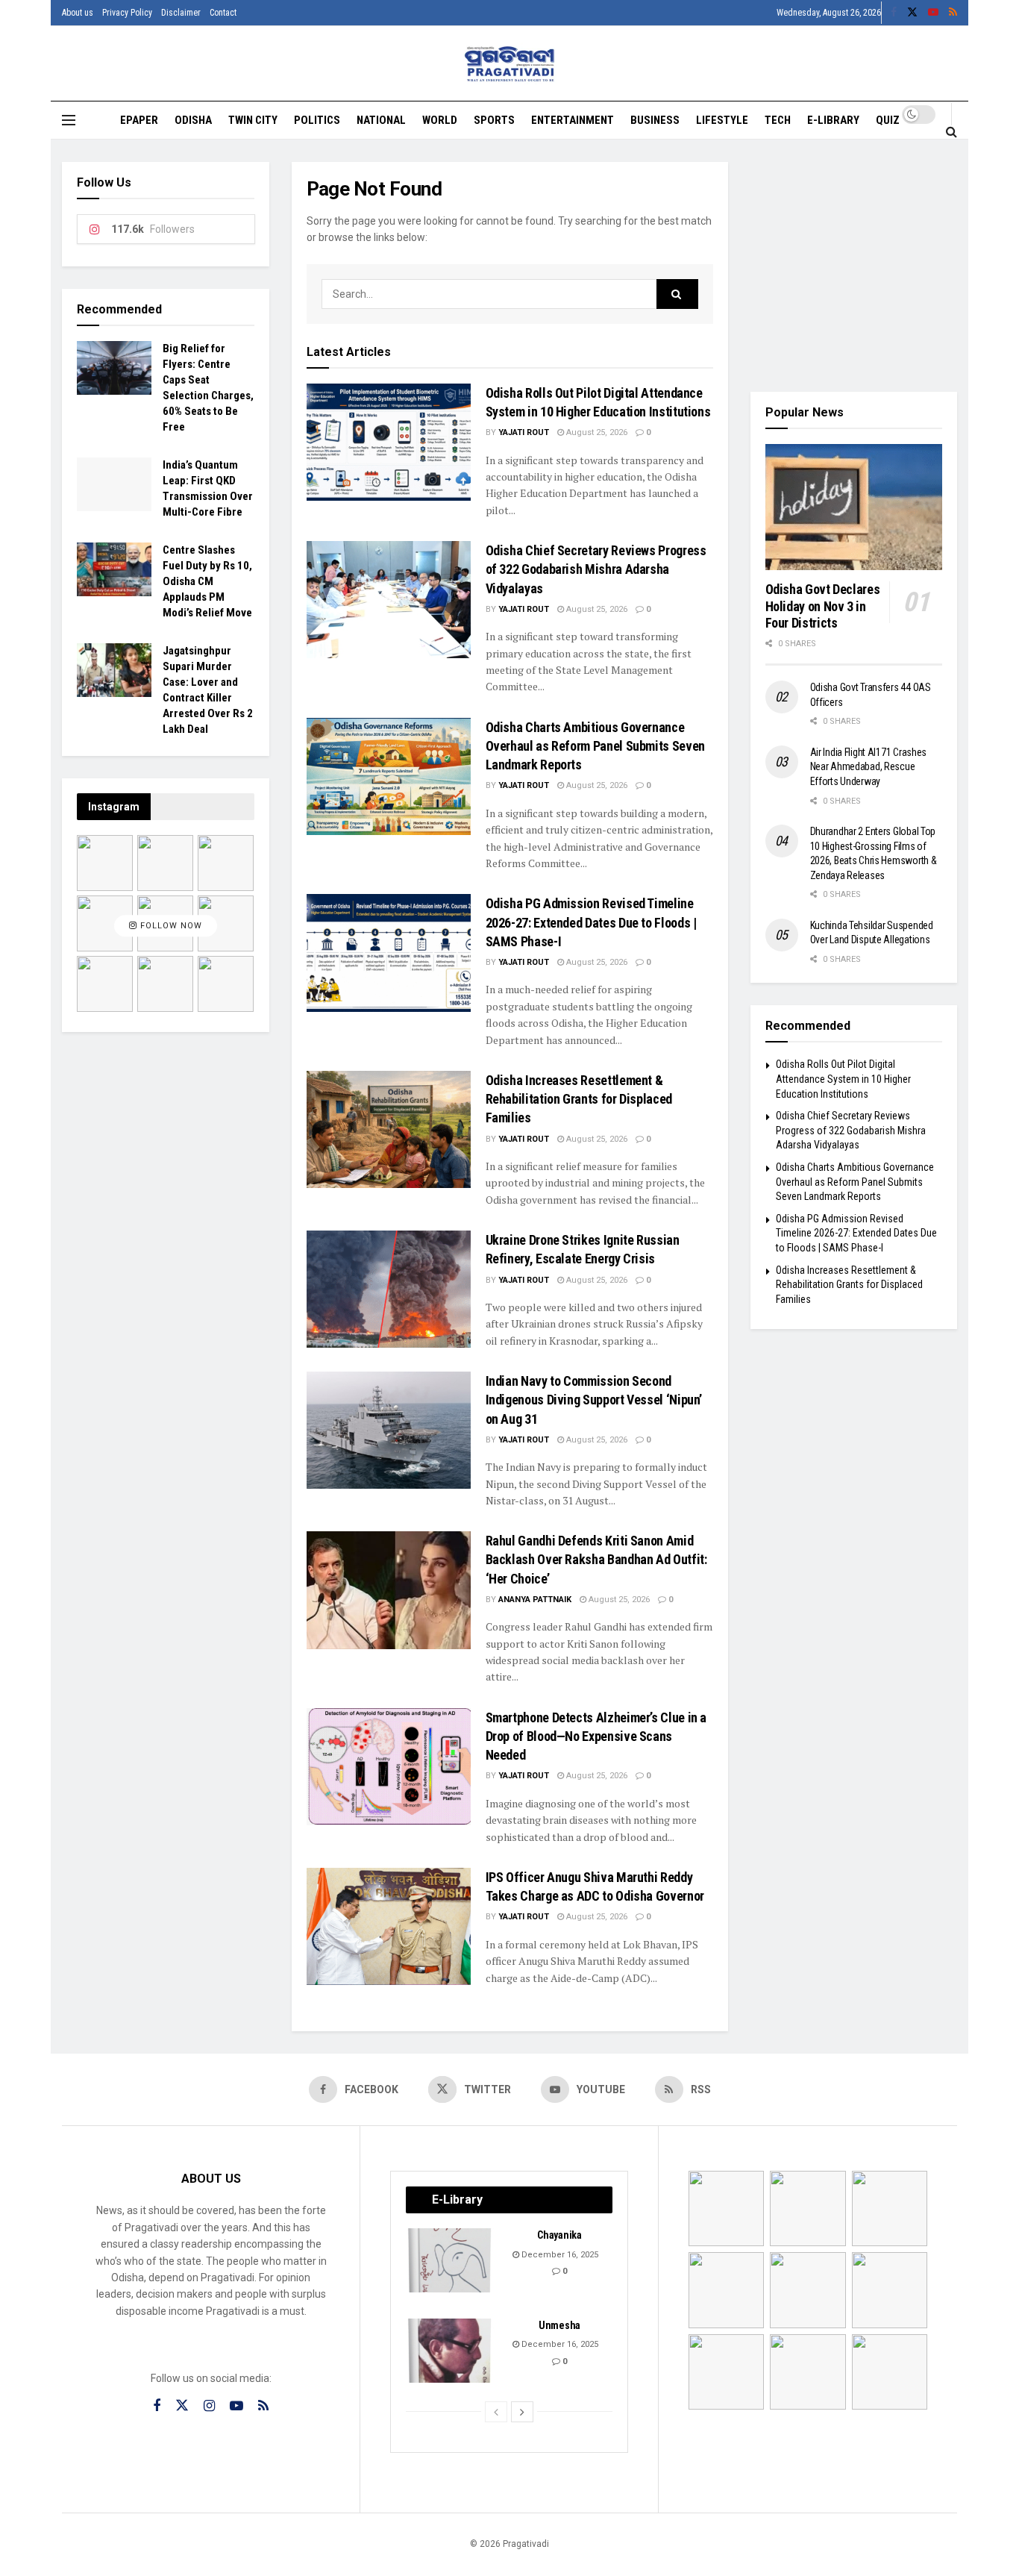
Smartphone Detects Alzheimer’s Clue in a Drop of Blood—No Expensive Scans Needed (596, 1736)
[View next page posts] (522, 2412)
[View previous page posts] (496, 2412)
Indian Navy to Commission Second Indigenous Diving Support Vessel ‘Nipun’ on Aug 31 (594, 1400)
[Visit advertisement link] (854, 266)
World (440, 120)
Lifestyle (722, 120)
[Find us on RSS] (953, 13)
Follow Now (170, 926)
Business (655, 120)
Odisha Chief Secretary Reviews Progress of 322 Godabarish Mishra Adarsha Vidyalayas (596, 569)
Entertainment (573, 120)
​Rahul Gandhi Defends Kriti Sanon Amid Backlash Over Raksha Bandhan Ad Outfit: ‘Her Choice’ (596, 1559)
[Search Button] (951, 131)
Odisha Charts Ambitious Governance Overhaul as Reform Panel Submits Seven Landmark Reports (595, 746)
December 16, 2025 (559, 2255)
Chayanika (559, 2235)
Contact (223, 13)
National (381, 120)
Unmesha (559, 2325)
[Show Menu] (69, 120)
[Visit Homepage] (510, 64)
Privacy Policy (127, 13)
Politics (317, 120)
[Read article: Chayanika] (451, 2260)
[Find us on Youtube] (933, 13)
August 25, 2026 (596, 432)
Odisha (193, 120)
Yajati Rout (524, 432)
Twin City (253, 120)
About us (78, 13)
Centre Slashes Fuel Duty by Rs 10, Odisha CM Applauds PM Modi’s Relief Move (207, 581)
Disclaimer (181, 13)
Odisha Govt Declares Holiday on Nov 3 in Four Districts (823, 606)
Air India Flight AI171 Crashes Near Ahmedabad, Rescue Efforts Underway (869, 767)
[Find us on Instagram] (209, 2406)
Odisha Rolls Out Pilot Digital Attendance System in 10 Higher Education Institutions (843, 1079)
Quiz (888, 120)
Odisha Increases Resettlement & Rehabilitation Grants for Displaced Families (579, 1099)
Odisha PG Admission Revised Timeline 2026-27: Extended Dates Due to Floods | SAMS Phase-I (591, 922)
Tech (778, 120)
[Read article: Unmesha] (451, 2351)
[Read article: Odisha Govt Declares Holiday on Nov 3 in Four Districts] (854, 507)
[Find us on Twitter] (912, 13)
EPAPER (139, 120)
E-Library (833, 120)
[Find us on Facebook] (894, 13)
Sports (494, 120)
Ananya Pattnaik (535, 1600)
